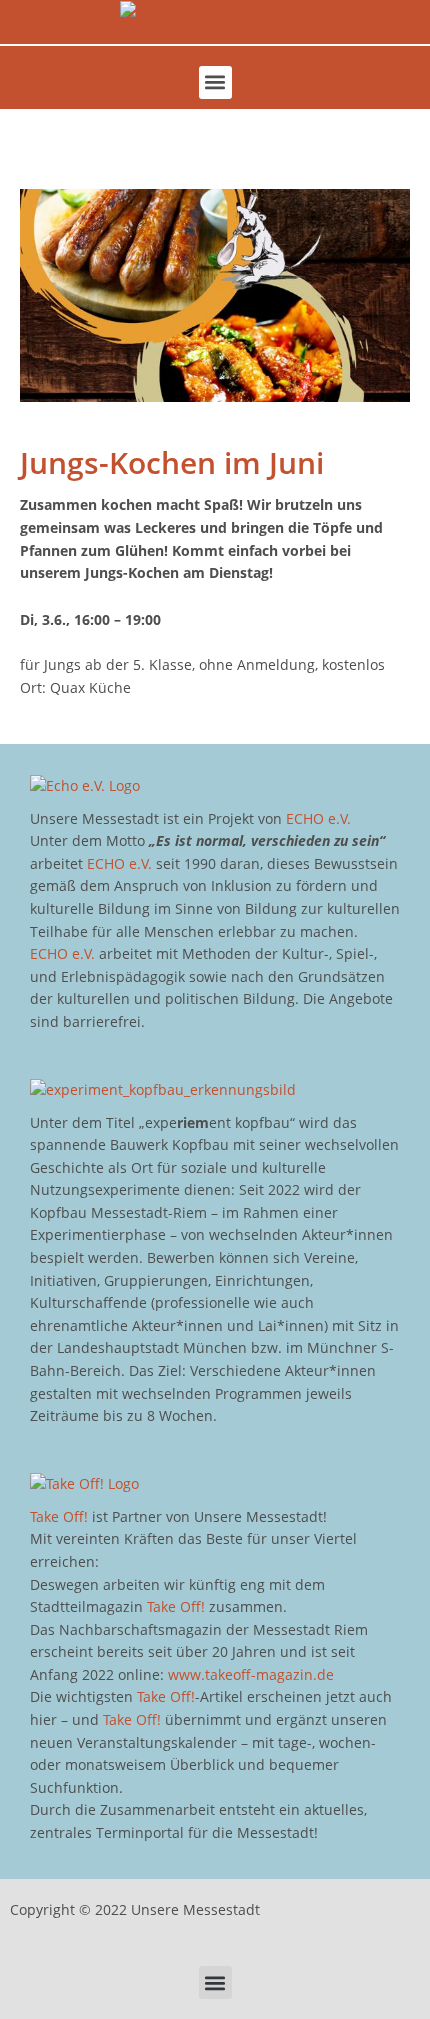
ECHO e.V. (318, 818)
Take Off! (59, 1516)
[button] (215, 82)
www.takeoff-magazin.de (251, 1674)
